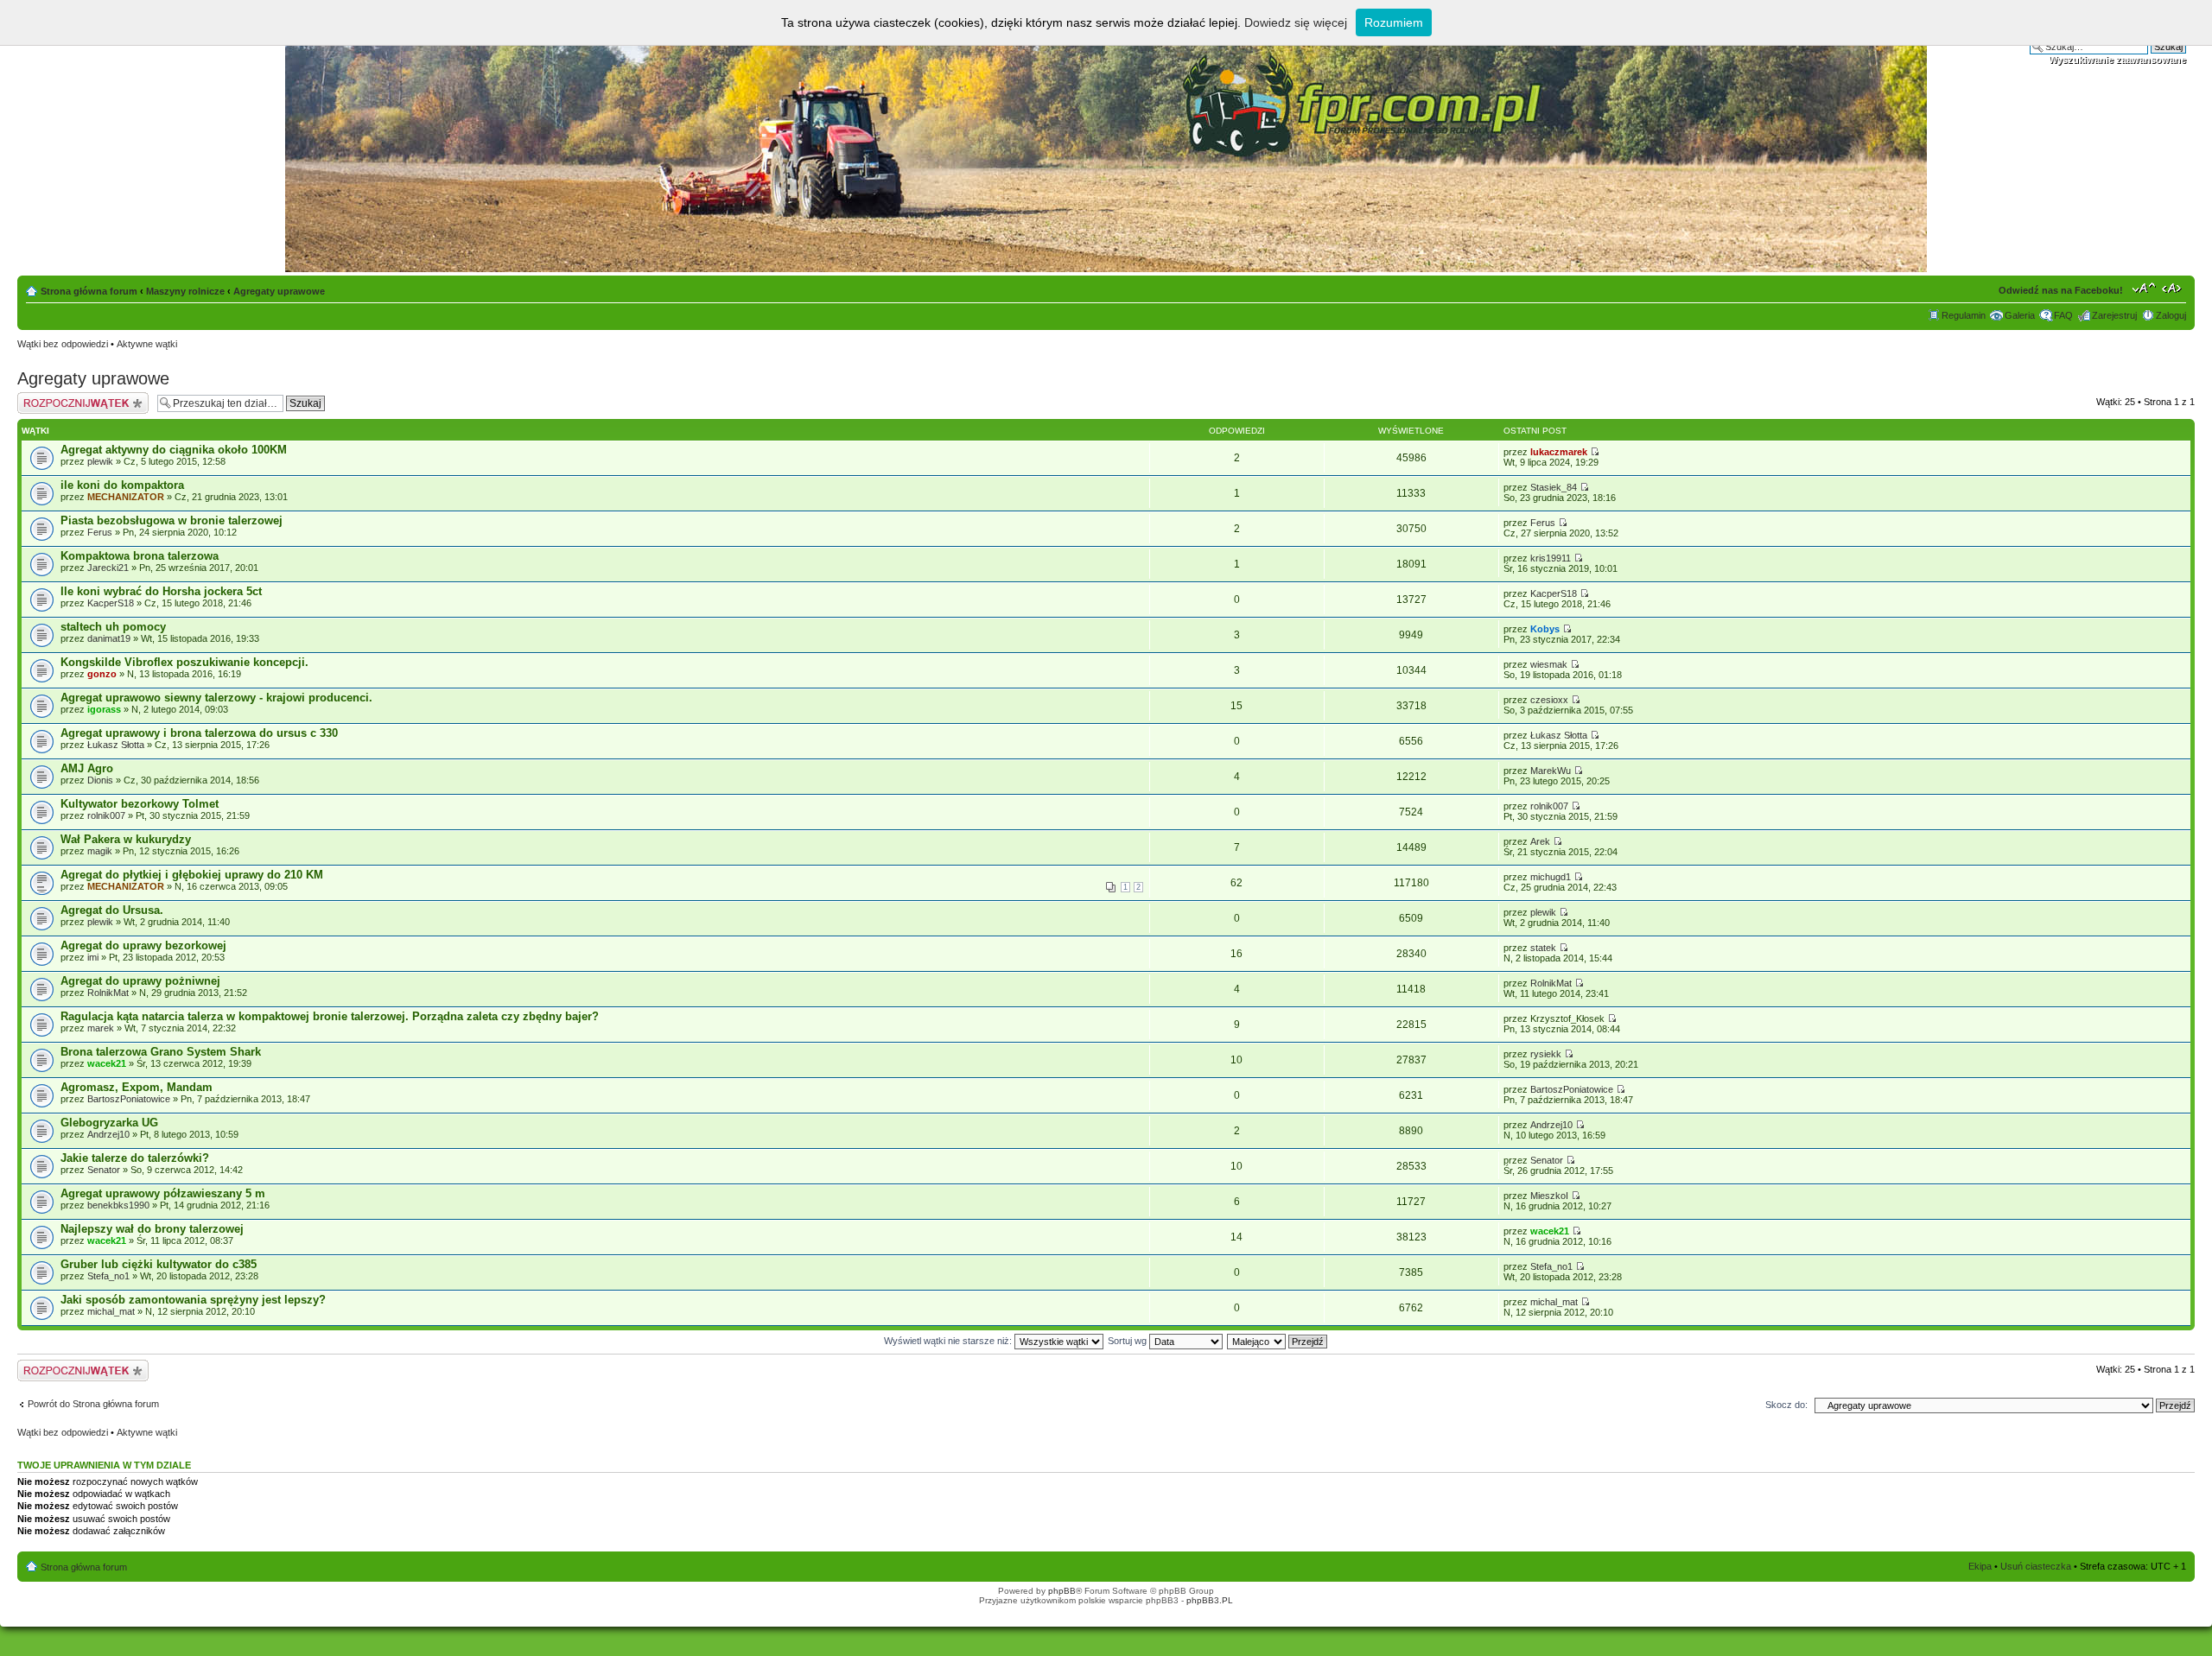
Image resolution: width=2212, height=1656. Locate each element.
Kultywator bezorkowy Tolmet (140, 804)
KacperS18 (111, 603)
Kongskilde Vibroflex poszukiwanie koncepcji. (184, 662)
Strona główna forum (89, 291)
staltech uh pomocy (113, 627)
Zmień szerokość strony (2174, 288)
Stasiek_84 (1554, 487)
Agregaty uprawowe (279, 291)
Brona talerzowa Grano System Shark (161, 1052)
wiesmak (1549, 664)
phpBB (1062, 1591)
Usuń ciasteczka (2036, 1566)
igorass (104, 709)
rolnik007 (106, 815)
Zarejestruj (2114, 315)
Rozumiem (1394, 22)
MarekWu (1551, 771)
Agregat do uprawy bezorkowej (143, 945)
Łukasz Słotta (116, 745)
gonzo (102, 674)
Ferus (100, 532)
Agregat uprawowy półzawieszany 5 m (163, 1193)
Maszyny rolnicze (185, 291)
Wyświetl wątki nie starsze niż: (949, 1341)
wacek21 (107, 1063)
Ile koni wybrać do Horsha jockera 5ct (161, 591)
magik (100, 851)
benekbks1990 (118, 1205)
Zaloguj (2171, 315)
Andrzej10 (108, 1134)
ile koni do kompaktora (122, 485)
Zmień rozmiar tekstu (2144, 288)
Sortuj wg (1128, 1341)
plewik (100, 461)
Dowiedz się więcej (1296, 22)
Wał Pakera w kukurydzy (126, 839)
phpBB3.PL (1210, 1600)
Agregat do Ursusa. (112, 910)
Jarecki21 (108, 568)
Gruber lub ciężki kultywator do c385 (159, 1264)
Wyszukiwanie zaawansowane (2117, 60)
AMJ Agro (87, 768)
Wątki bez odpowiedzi (63, 344)
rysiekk (1546, 1054)
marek (101, 1028)
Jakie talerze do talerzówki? (135, 1158)
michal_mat (111, 1311)
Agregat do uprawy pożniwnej (140, 981)
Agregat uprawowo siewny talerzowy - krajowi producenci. (216, 698)
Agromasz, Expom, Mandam (137, 1087)
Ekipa (1980, 1566)
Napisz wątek (46, 397)
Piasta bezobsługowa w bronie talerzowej (172, 520)
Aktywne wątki (147, 344)
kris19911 (1551, 558)
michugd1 (1551, 877)
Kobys (1545, 629)
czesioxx (1549, 700)
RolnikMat (108, 993)
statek (1543, 948)
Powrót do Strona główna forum (93, 1404)
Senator (104, 1170)
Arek (1540, 841)
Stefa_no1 (108, 1276)
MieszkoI (1549, 1196)
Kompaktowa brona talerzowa (140, 556)
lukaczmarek (1559, 452)
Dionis (100, 780)
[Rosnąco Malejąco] (1278, 1341)
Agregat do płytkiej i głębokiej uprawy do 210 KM (192, 875)
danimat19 (109, 638)
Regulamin (1964, 315)
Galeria (2020, 315)
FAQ (2063, 315)
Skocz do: (1786, 1405)
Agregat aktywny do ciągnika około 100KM (174, 450)
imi (93, 957)
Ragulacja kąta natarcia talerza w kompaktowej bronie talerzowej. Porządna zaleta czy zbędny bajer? (330, 1016)
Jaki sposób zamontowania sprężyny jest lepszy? (193, 1300)
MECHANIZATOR (126, 497)
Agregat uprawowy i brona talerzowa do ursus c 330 (199, 733)
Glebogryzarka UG (109, 1123)
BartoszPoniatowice (129, 1099)
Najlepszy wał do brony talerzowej (152, 1229)
